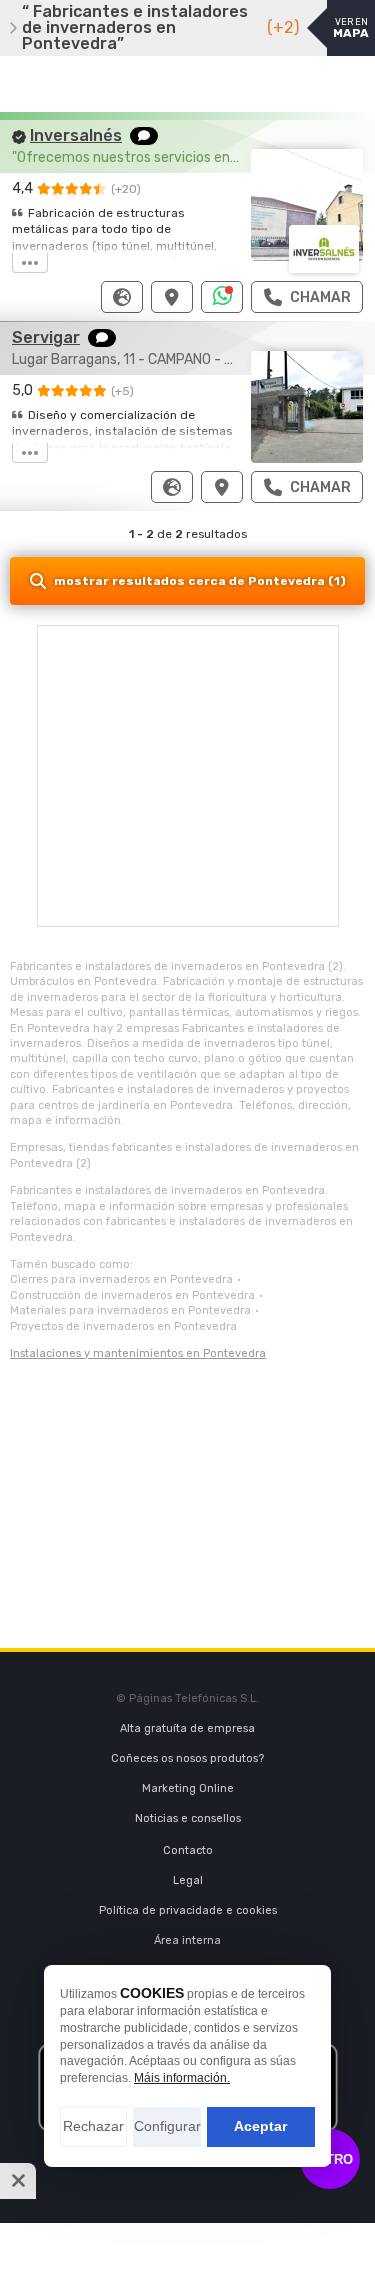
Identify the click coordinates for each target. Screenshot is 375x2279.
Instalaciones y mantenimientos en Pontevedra (138, 1353)
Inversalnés (76, 135)
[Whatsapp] (222, 297)
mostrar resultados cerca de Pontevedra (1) (200, 581)
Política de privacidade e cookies (188, 1910)
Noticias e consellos (188, 1818)
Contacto (188, 1850)
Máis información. (182, 2078)
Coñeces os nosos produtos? (187, 1758)
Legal (188, 1880)
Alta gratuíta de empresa (187, 1728)
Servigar (46, 337)
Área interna (187, 1940)
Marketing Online (188, 1788)
